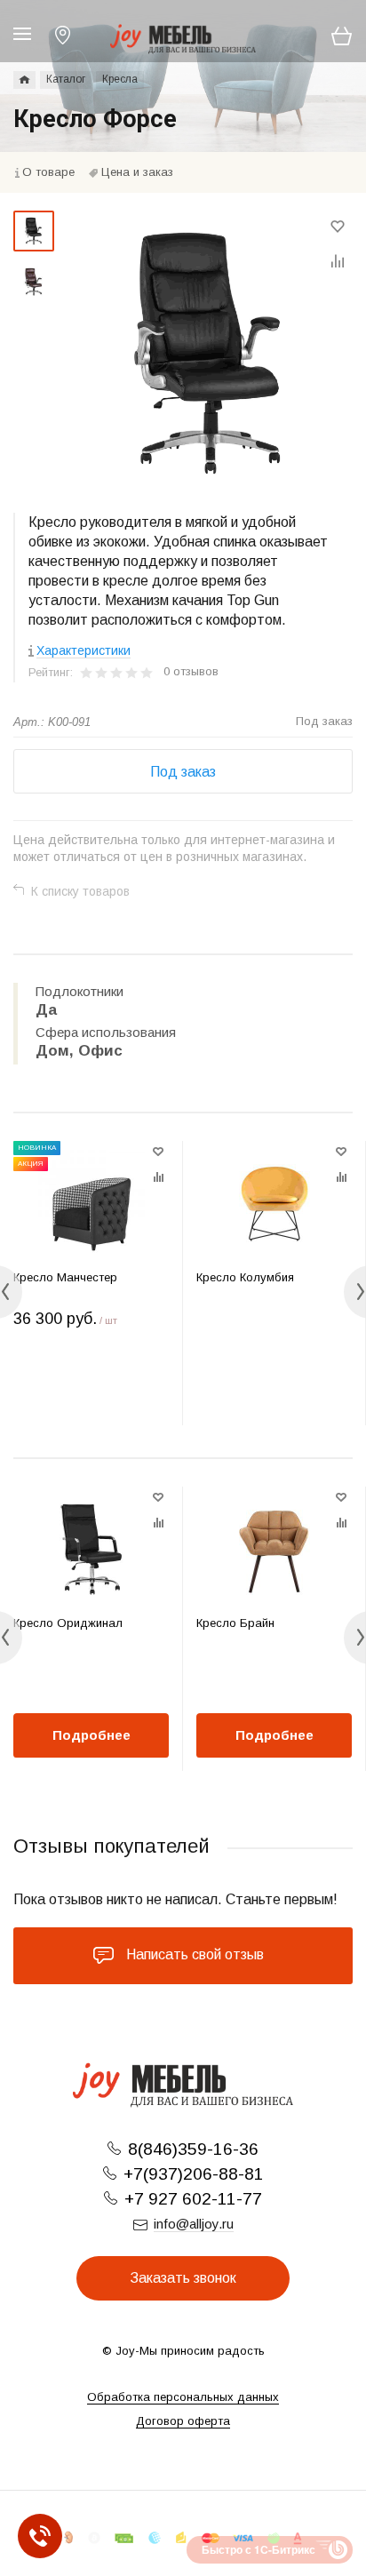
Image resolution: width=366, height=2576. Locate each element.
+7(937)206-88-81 (194, 2174)
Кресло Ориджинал (68, 1623)
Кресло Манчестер (65, 1277)
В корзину (91, 1389)
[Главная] (24, 80)
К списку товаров (80, 891)
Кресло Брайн (235, 1623)
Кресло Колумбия (245, 1277)
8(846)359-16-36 (193, 2149)
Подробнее (91, 1735)
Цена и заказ (137, 172)
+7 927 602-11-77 (193, 2199)
